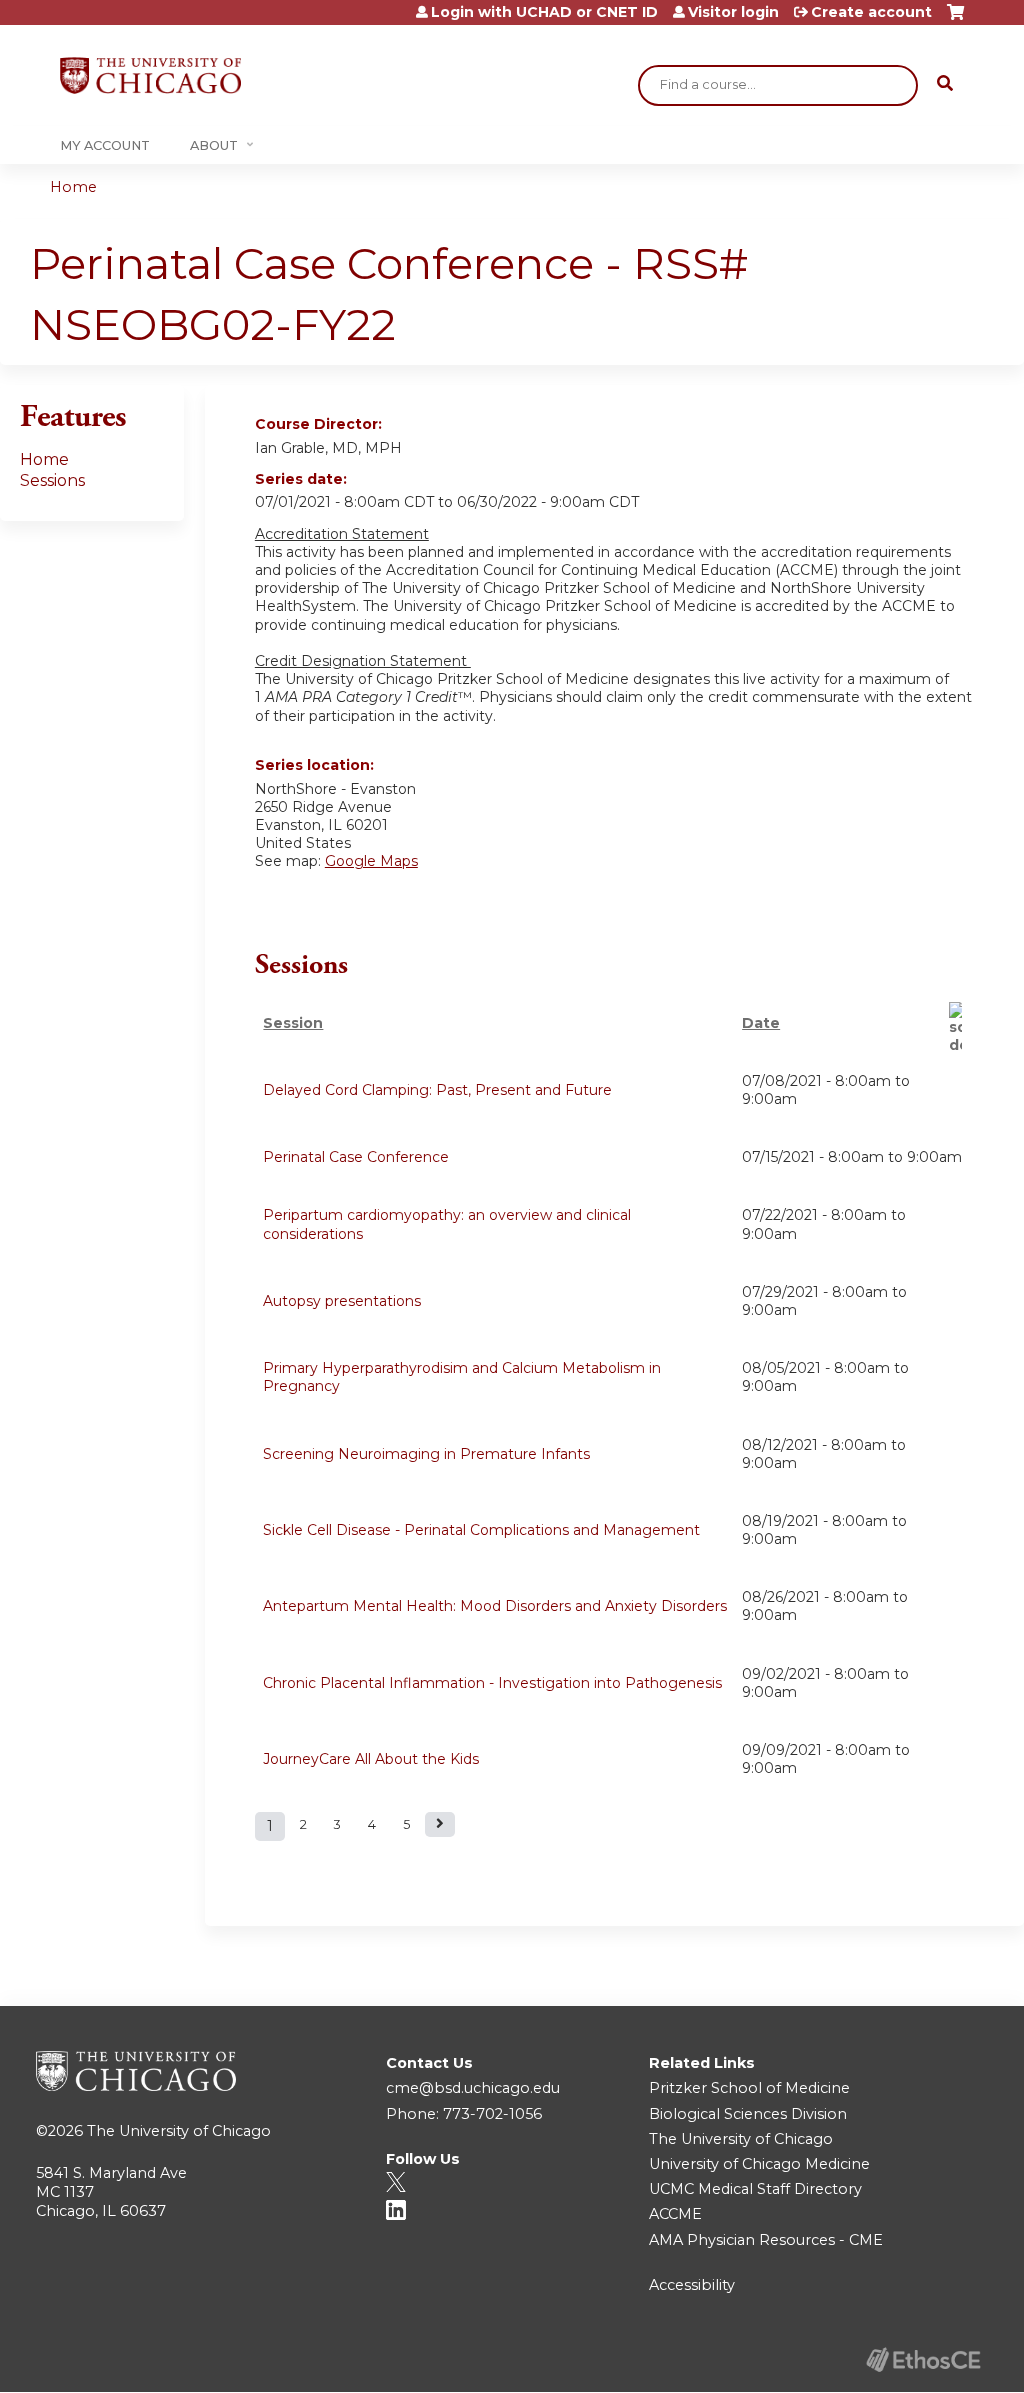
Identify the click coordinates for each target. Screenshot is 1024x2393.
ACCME (675, 2214)
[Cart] (955, 19)
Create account (871, 12)
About (214, 145)
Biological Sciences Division (748, 2114)
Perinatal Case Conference (356, 1157)
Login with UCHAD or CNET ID (544, 12)
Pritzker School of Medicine (749, 2088)
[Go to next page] (440, 1824)
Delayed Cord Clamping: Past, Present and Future (437, 1090)
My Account (105, 145)
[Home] (150, 75)
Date (761, 1023)
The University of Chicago (179, 2131)
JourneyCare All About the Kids (371, 1759)
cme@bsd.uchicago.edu (473, 2088)
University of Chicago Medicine (759, 2164)
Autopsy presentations (342, 1301)
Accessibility (692, 2285)
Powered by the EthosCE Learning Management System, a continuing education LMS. (923, 2359)
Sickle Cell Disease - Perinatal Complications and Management (481, 1530)
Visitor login (733, 12)
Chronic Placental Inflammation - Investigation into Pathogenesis (492, 1683)
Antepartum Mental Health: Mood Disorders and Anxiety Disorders (495, 1606)
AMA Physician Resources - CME (766, 2240)
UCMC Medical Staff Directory (755, 2189)
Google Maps (371, 861)
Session (293, 1023)
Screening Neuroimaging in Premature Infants (426, 1454)
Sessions (52, 480)
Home (73, 187)
